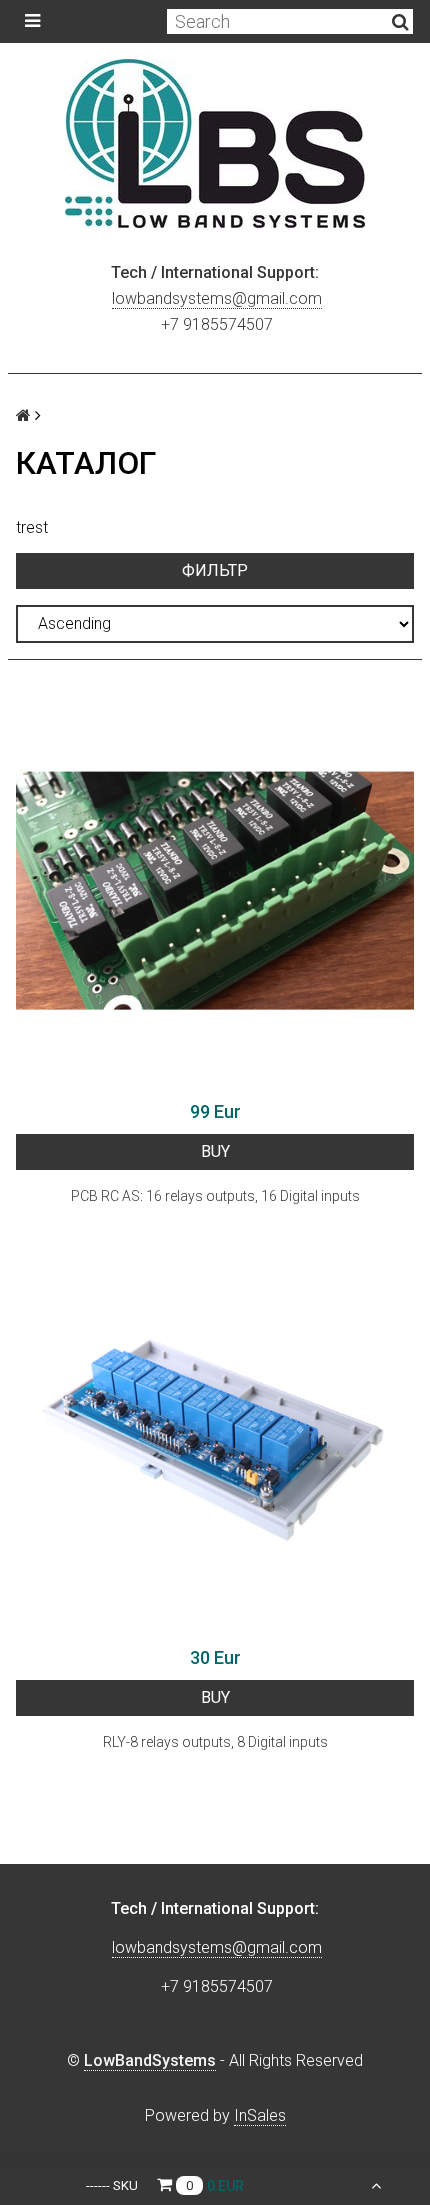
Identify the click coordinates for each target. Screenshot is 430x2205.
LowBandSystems (150, 2060)
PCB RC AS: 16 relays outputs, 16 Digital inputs (215, 1196)
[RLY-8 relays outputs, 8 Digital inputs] (215, 1437)
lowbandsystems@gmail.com (217, 298)
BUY (215, 1151)
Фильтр (215, 570)
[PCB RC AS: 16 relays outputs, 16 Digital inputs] (215, 891)
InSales (260, 2115)
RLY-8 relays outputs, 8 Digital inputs (215, 1742)
